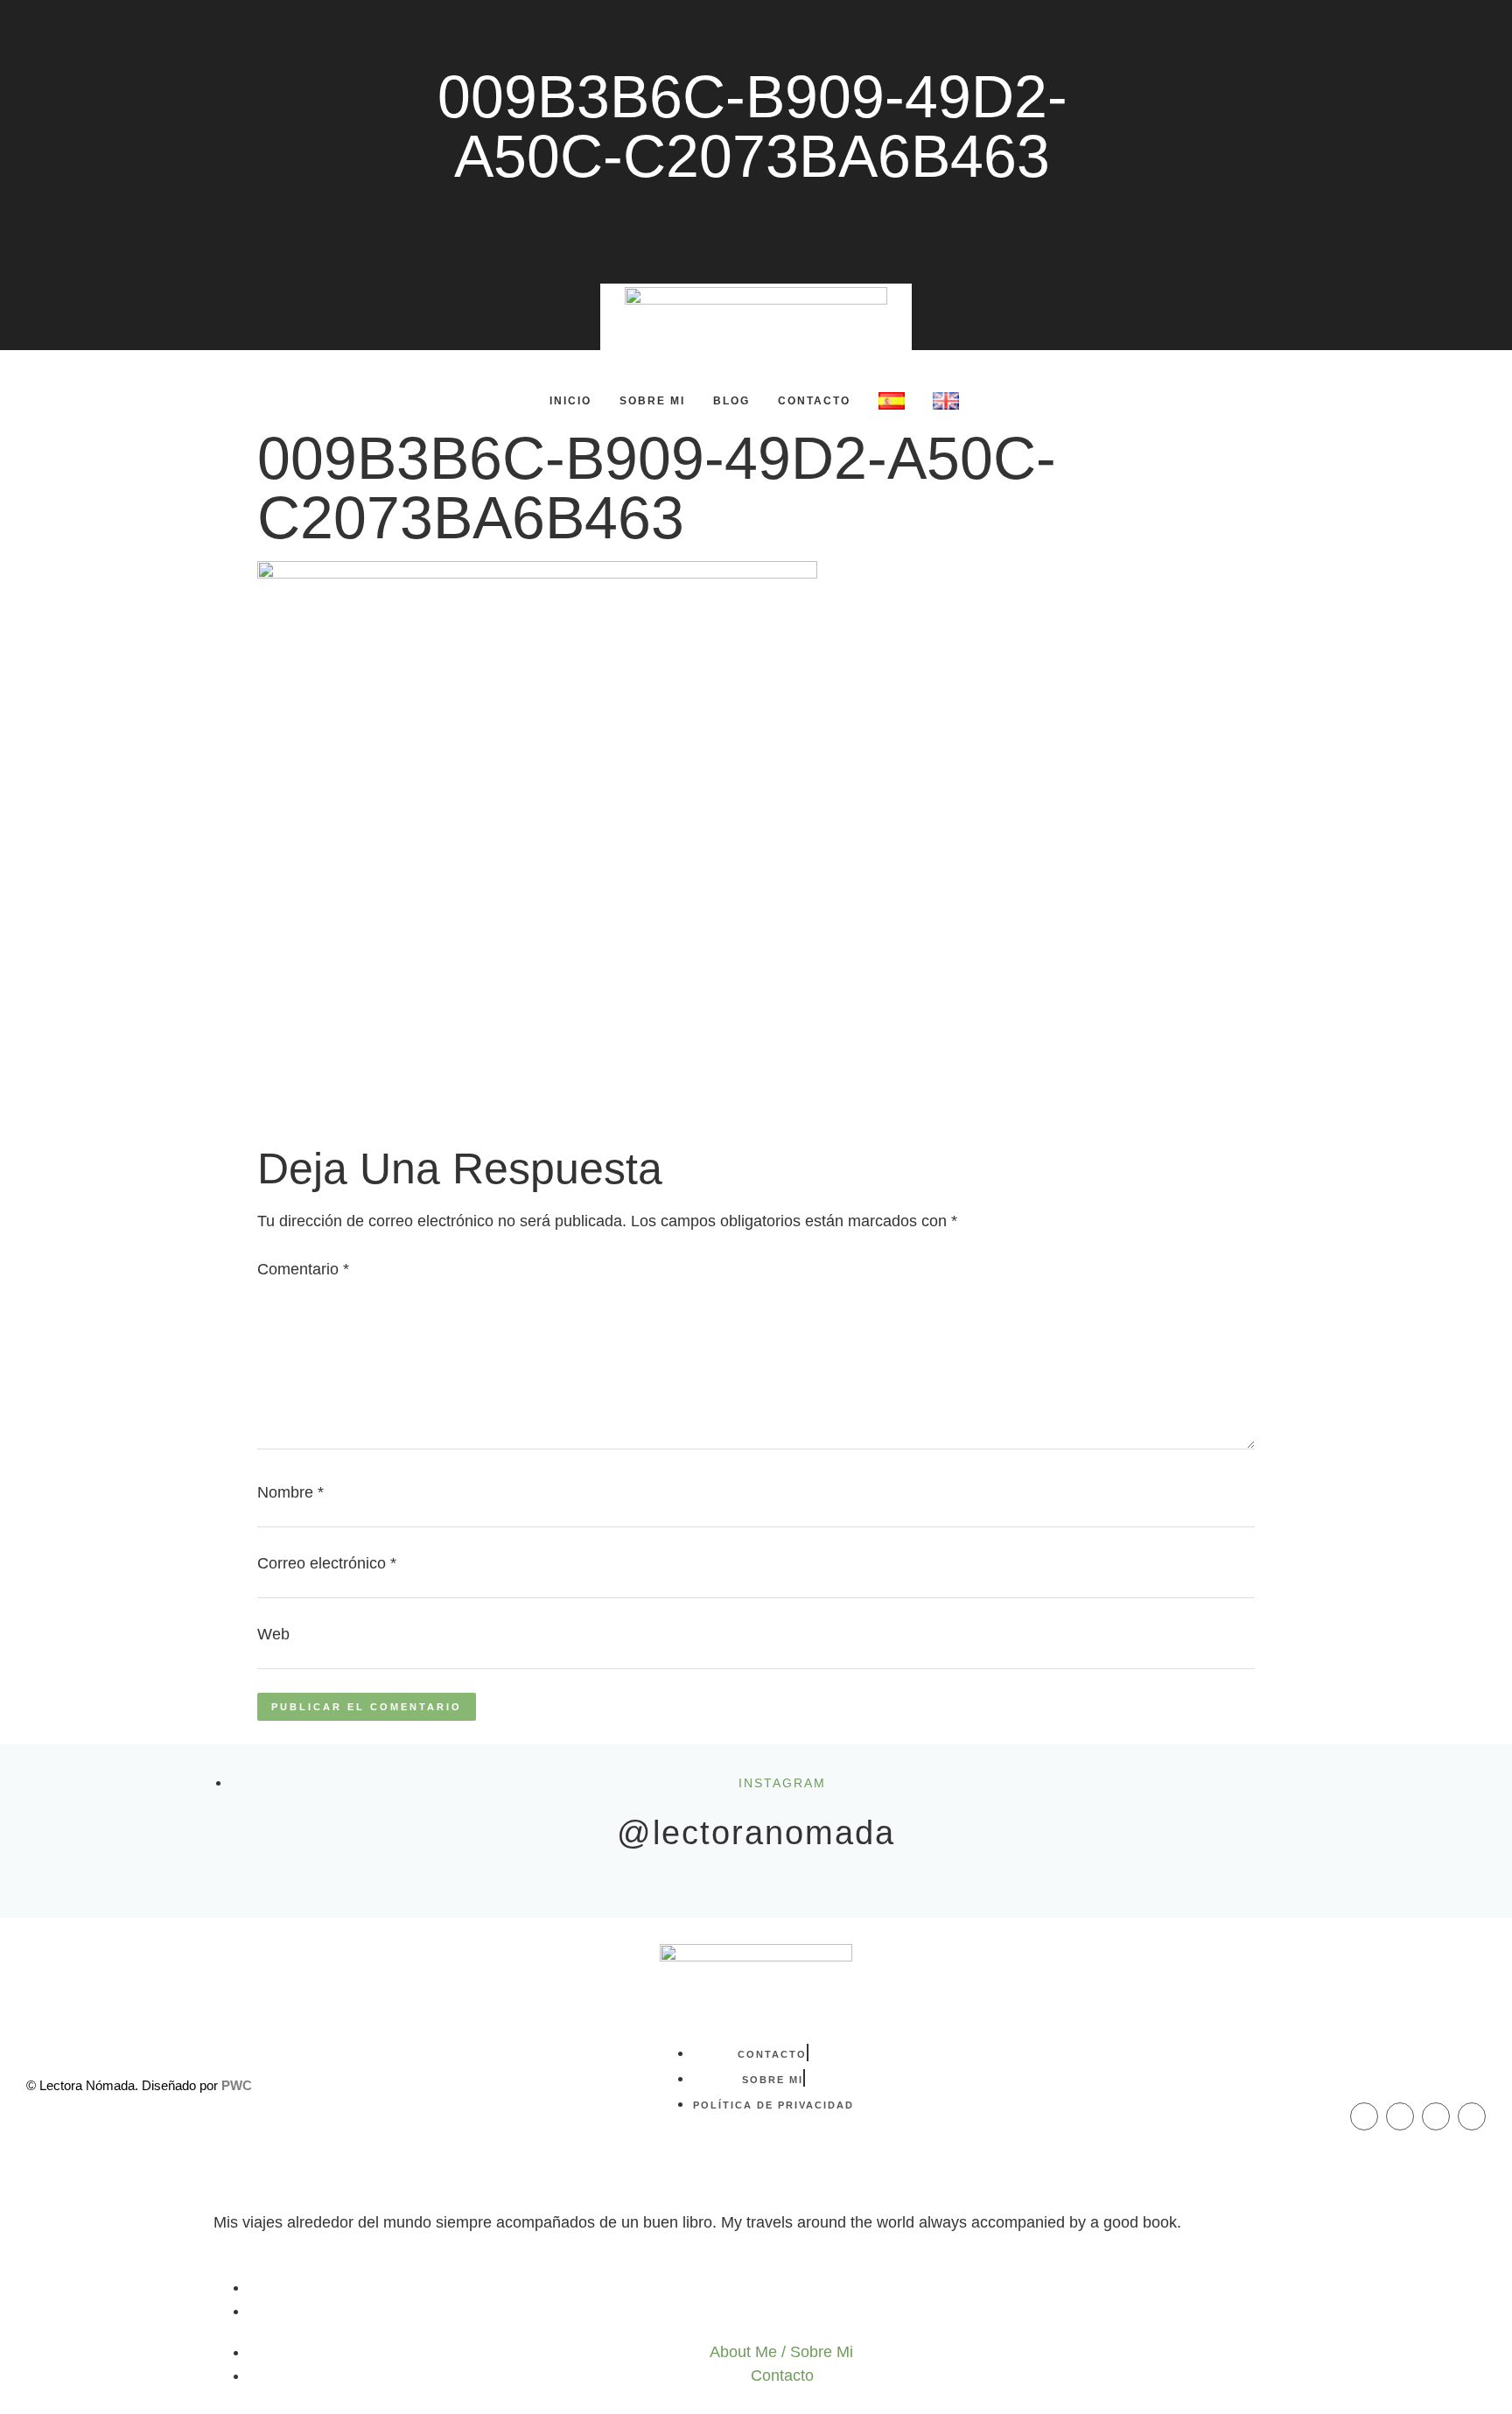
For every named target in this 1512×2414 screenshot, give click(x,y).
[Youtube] (1472, 2116)
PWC (237, 2085)
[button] (228, 400)
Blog (731, 401)
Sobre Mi (652, 401)
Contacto (814, 401)
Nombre (290, 1492)
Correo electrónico (327, 1563)
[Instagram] (1400, 2116)
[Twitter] (1436, 2116)
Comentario (303, 1269)
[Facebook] (1364, 2116)
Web (273, 1634)
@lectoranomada (756, 1833)
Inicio (570, 401)
